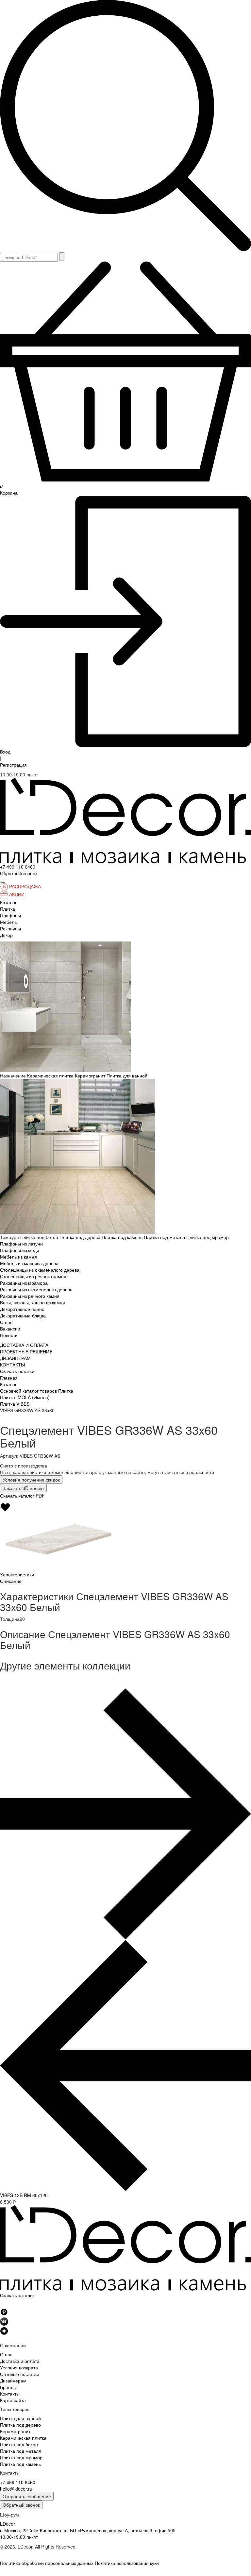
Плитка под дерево (81, 1237)
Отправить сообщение (27, 2496)
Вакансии (10, 1329)
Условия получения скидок (31, 1480)
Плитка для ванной (127, 1076)
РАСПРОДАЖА (25, 886)
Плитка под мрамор (208, 1237)
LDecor (8, 2524)
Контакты (10, 2394)
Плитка (8, 909)
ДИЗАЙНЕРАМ (15, 1358)
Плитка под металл (165, 1237)
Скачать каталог (17, 2295)
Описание (11, 1581)
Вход (5, 752)
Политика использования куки (127, 2563)
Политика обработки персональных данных (47, 2563)
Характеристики (17, 1574)
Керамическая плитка (51, 1076)
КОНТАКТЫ (12, 1364)
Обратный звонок (21, 2505)
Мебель (8, 922)
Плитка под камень (123, 1237)
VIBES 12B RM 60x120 (24, 2195)
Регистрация (13, 765)
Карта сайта (13, 2400)
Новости (9, 1335)
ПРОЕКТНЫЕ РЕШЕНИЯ (26, 1351)
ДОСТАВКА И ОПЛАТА (24, 1345)
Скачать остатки (17, 1371)
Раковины (10, 928)
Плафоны (10, 915)
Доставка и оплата (20, 2361)
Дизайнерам (13, 2381)
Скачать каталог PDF (22, 1496)
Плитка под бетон (40, 1237)
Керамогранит (91, 1076)
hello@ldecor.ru (16, 2489)
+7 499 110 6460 (18, 867)
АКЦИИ (17, 894)
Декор (6, 935)
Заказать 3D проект (23, 1488)
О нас (6, 1322)
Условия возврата (19, 2367)
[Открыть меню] (3, 882)
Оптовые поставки (20, 2374)
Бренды (8, 2387)
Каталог (8, 902)
